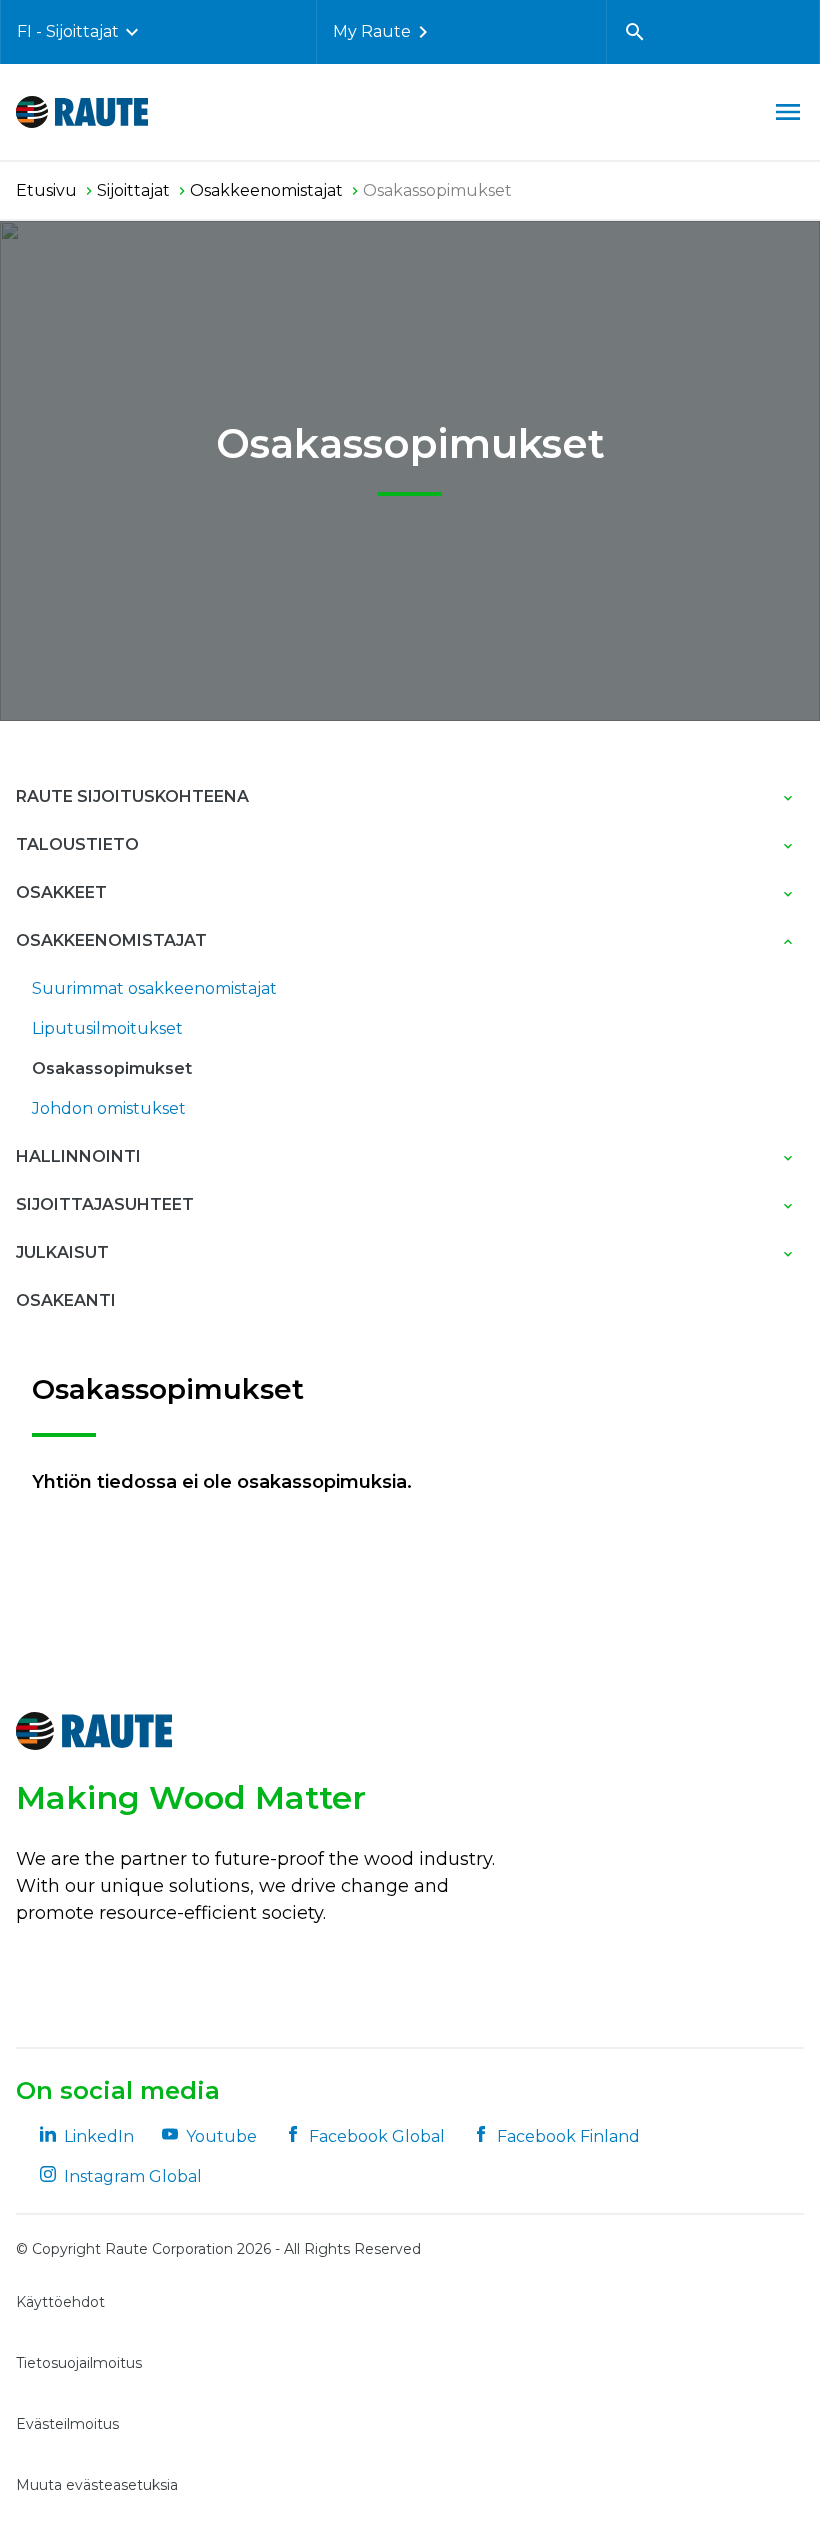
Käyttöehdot (60, 2302)
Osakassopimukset (112, 1068)
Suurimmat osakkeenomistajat (154, 988)
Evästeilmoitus (67, 2424)
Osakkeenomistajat (111, 940)
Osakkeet (61, 892)
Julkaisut (62, 1252)
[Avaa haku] (635, 32)
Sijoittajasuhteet (105, 1204)
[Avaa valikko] (788, 112)
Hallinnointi (78, 1156)
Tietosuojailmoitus (79, 2363)
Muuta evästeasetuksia (97, 2485)
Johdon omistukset (109, 1108)
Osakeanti (66, 1300)
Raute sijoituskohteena (132, 796)
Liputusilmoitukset (107, 1028)
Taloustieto (77, 844)
